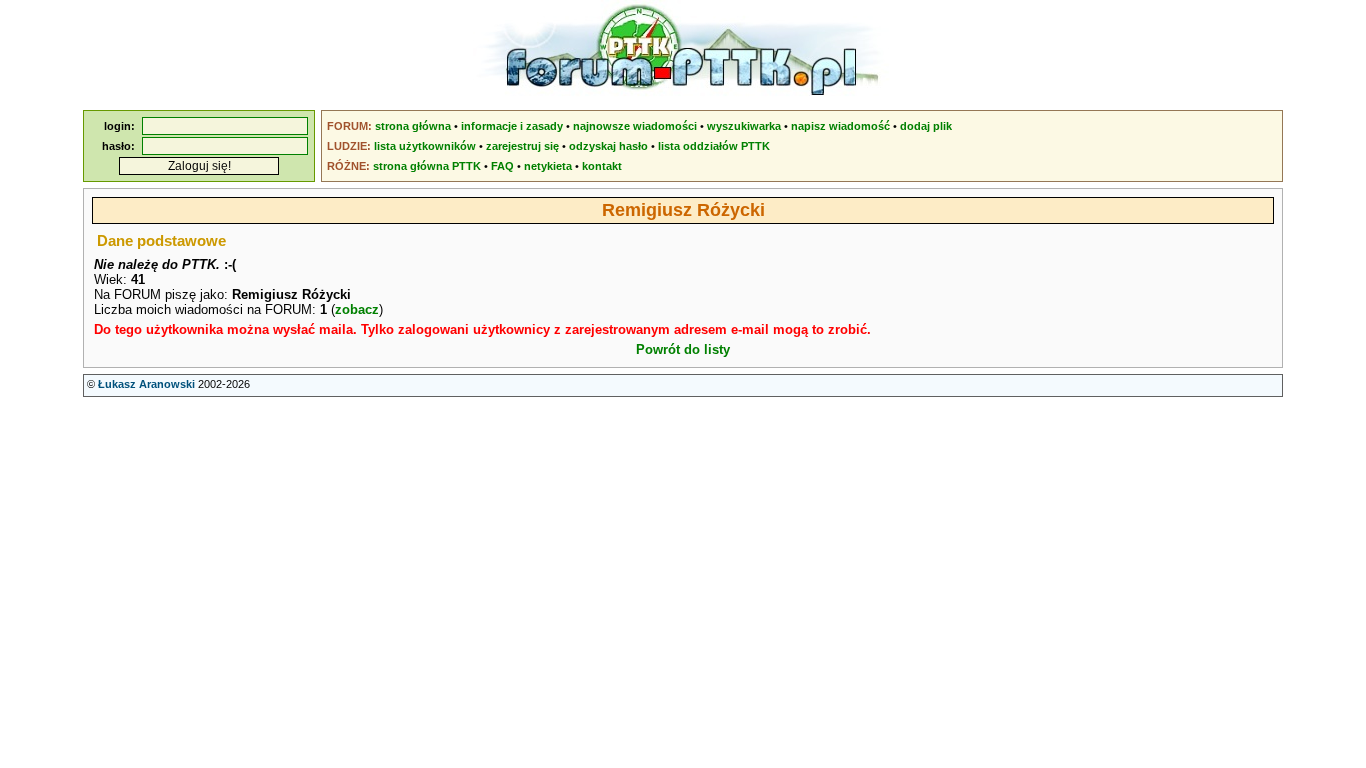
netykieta (548, 166)
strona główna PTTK (427, 166)
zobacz (357, 309)
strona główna (413, 126)
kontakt (602, 166)
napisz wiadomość (840, 126)
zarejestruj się (522, 146)
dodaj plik (926, 126)
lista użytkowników (425, 146)
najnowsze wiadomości (635, 126)
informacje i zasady (512, 126)
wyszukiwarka (744, 126)
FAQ (502, 166)
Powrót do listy (683, 349)
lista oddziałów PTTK (714, 146)
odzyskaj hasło (608, 146)
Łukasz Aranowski (146, 384)
